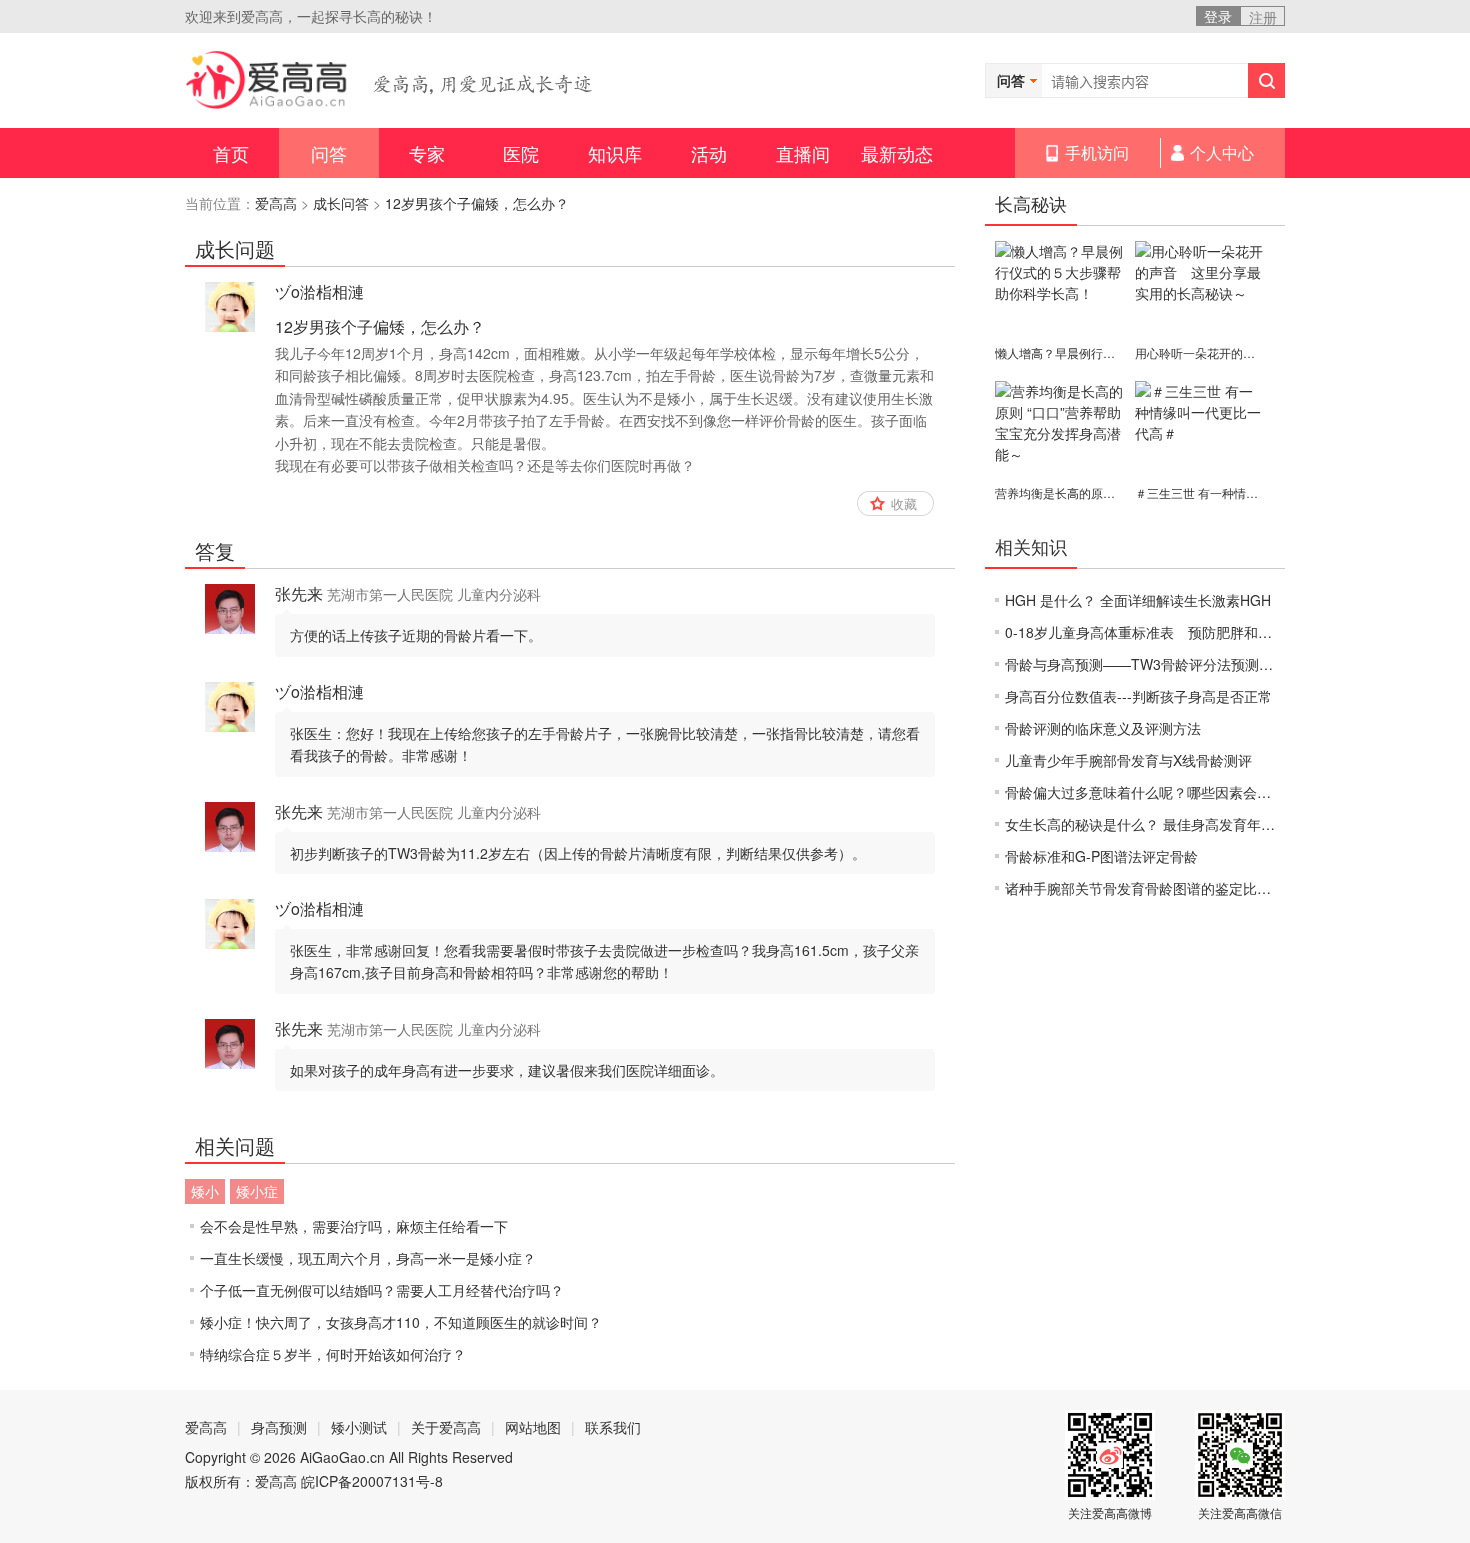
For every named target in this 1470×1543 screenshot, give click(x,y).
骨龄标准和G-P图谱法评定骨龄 (1101, 856)
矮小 (205, 1191)
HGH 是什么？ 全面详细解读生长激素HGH (1138, 600)
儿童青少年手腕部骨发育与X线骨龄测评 (1128, 760)
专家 (427, 153)
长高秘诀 (1031, 203)
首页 (231, 153)
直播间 (803, 153)
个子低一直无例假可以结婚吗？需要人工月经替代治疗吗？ (382, 1290)
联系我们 (613, 1427)
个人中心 (1222, 152)
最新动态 (897, 153)
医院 (521, 153)
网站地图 (533, 1427)
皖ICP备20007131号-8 (372, 1481)
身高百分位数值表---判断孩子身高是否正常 (1138, 696)
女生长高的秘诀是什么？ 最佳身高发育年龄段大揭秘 (1168, 824)
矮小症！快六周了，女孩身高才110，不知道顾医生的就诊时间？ (401, 1322)
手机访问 (1097, 152)
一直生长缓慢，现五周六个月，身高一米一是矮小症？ (368, 1258)
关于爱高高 (446, 1427)
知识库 (615, 153)
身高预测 (279, 1427)
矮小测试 (359, 1427)
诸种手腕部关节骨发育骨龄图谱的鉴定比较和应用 (1159, 888)
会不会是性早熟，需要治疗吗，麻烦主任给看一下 (354, 1226)
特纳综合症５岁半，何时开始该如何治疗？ (333, 1354)
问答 (329, 153)
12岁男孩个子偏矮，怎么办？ (477, 203)
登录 (1218, 16)
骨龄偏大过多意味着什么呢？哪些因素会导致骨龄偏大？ (1180, 792)
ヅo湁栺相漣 (319, 291)
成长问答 (341, 203)
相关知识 (1031, 546)
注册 (1263, 16)
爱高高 (276, 203)
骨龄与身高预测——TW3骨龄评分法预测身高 (1146, 664)
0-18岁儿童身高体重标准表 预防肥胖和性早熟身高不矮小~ (1191, 632)
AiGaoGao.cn (342, 1457)
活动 (709, 153)
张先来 (299, 593)
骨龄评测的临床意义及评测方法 (1103, 728)
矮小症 (257, 1191)
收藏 (904, 503)
